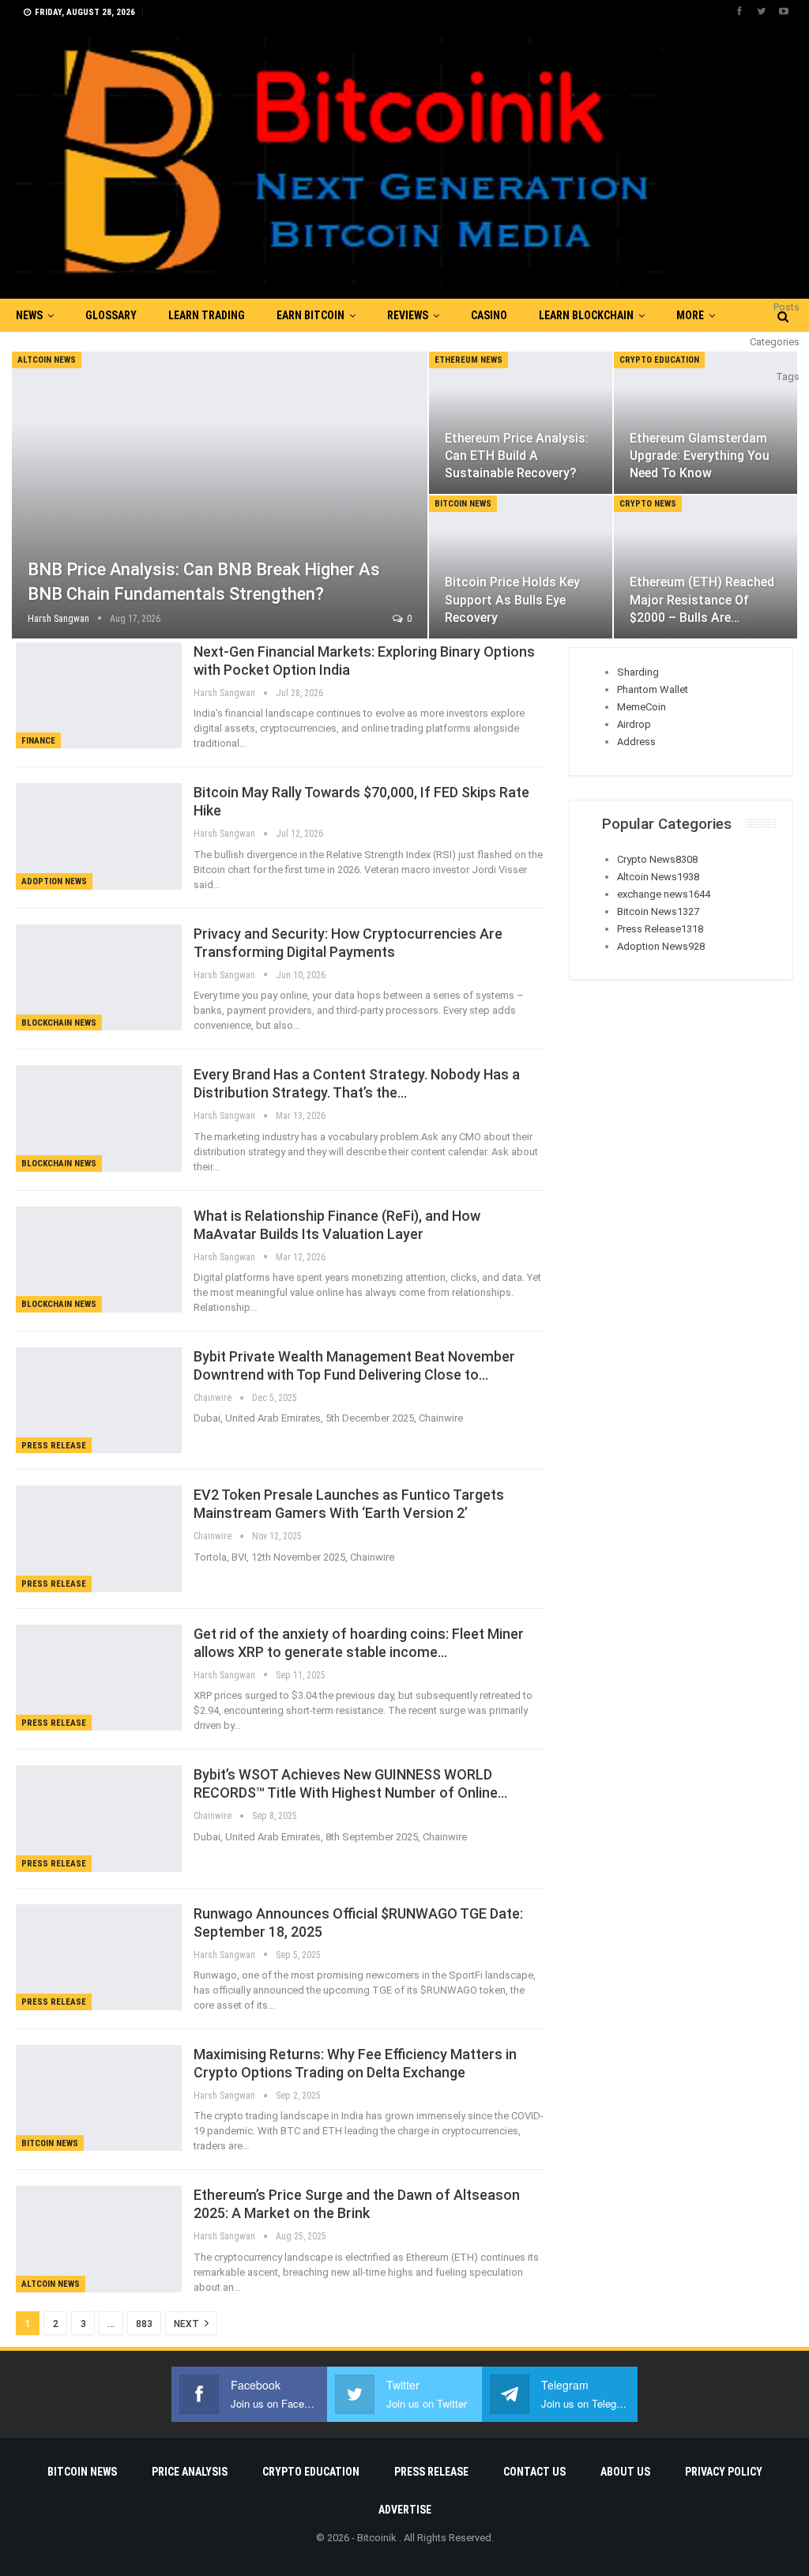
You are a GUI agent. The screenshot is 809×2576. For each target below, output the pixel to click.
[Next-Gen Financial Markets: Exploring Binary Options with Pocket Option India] (99, 695)
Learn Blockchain (586, 315)
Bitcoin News (463, 504)
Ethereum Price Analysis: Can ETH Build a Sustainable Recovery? (517, 456)
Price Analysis (190, 2472)
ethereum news (468, 360)
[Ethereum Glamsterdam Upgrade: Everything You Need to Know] (706, 423)
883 (144, 2324)
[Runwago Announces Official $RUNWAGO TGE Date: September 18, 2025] (99, 1957)
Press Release (54, 1446)
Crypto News (648, 504)
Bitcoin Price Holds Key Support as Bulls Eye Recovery (512, 599)
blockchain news (59, 1023)
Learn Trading (207, 315)
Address (636, 742)
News (29, 315)
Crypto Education (659, 360)
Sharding (638, 672)
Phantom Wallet (653, 689)
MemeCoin (642, 707)
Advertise (405, 2510)
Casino (489, 315)
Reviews (408, 315)
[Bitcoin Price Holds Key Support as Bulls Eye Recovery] (521, 567)
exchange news (664, 894)
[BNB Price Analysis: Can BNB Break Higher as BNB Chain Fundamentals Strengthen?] (220, 495)
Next (188, 2324)
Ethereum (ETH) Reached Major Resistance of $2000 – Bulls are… (702, 599)
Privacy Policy (724, 2472)
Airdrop (634, 724)
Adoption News (54, 881)
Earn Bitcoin (310, 315)
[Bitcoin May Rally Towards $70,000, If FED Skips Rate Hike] (99, 836)
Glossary (111, 315)
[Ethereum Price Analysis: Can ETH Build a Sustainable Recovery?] (521, 423)
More (690, 315)
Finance (38, 741)
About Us (625, 2472)
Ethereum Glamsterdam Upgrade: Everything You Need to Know (700, 456)
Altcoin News (47, 360)
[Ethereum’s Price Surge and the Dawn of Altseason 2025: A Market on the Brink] (99, 2239)
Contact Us (534, 2472)
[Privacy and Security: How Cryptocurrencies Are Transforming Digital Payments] (99, 977)
